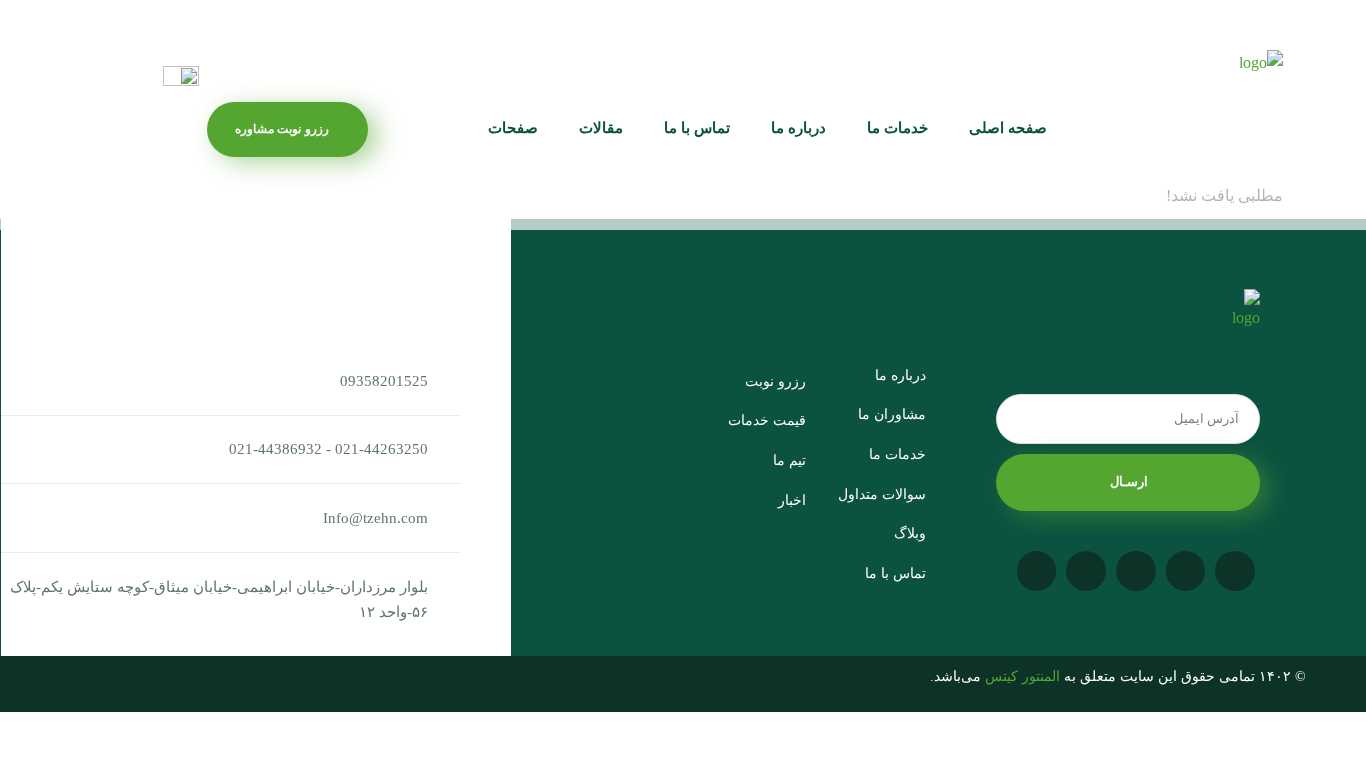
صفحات (513, 128)
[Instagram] (1235, 571)
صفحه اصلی (1008, 128)
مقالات (601, 128)
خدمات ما (897, 128)
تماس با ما (697, 128)
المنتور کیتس (1022, 676)
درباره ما (798, 128)
